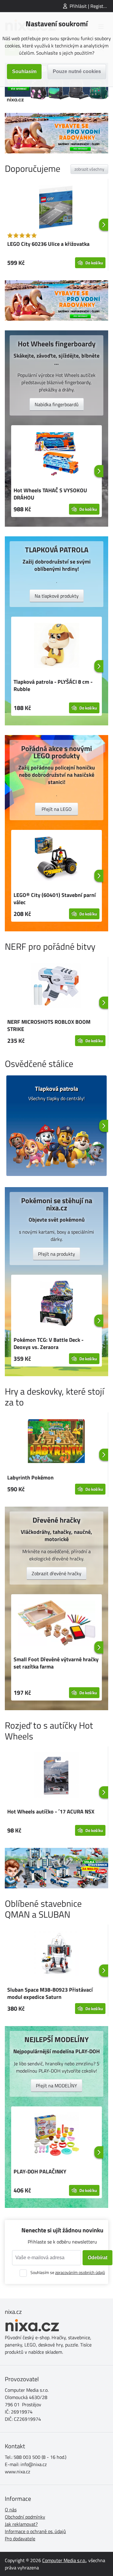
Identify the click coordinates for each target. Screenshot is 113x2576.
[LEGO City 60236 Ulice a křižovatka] (56, 208)
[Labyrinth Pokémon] (56, 1442)
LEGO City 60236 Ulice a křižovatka (48, 244)
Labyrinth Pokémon (30, 1478)
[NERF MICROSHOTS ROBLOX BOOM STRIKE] (56, 986)
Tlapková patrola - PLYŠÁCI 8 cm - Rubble (53, 685)
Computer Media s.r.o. (64, 2560)
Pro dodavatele (20, 2539)
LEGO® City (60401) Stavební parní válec (55, 899)
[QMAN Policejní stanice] (56, 1868)
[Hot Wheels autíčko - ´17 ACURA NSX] (56, 1776)
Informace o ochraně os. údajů (35, 2531)
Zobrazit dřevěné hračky (56, 1573)
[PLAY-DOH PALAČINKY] (56, 2136)
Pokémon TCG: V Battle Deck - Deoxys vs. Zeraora (49, 1343)
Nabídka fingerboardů (57, 404)
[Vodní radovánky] (56, 133)
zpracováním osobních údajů (80, 2272)
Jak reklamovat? (21, 2524)
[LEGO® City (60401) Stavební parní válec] (56, 859)
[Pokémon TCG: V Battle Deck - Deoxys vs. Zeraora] (56, 1304)
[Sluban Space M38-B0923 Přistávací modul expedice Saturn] (56, 1954)
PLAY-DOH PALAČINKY (40, 2171)
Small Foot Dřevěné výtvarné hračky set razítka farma (56, 1663)
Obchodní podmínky (25, 2517)
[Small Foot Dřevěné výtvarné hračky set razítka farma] (56, 1624)
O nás (11, 2510)
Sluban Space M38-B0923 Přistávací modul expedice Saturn (50, 1993)
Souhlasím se (68, 2272)
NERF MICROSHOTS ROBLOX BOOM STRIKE (49, 1025)
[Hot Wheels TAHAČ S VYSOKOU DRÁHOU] (56, 455)
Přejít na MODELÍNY (56, 2086)
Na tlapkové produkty (57, 596)
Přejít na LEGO (57, 809)
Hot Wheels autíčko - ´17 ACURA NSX (51, 1812)
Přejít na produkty (56, 1254)
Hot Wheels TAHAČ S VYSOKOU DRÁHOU (50, 494)
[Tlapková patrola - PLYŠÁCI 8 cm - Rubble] (56, 646)
